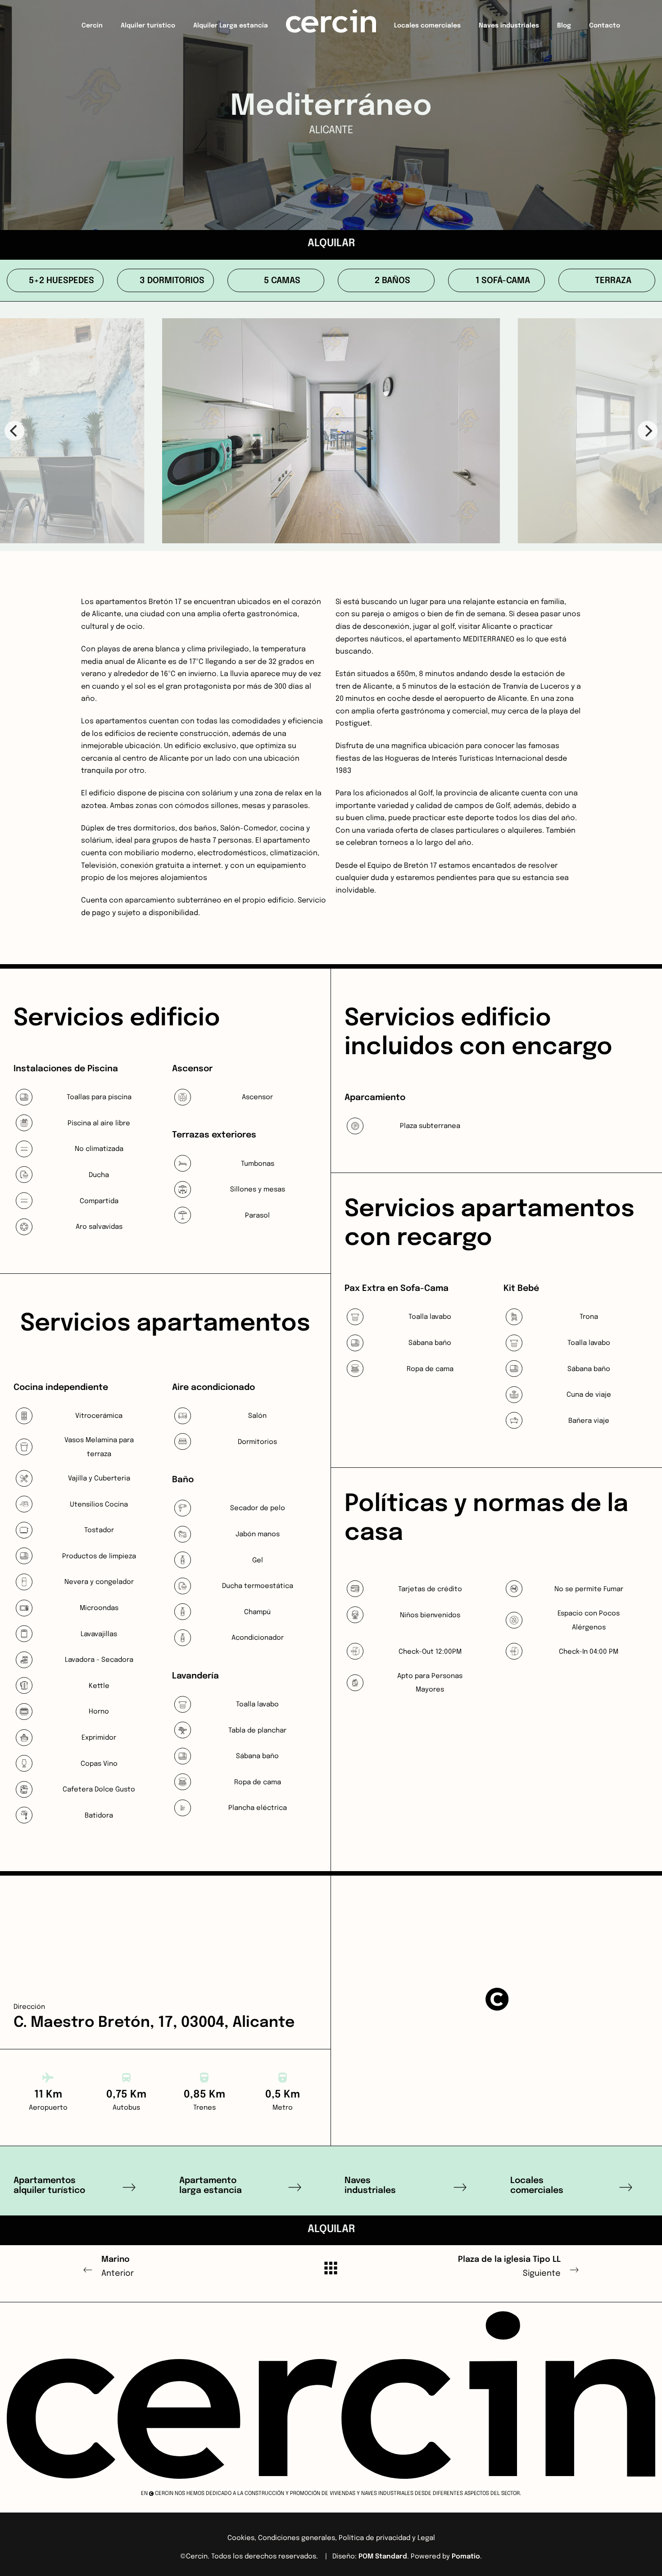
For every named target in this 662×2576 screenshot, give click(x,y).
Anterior (118, 2267)
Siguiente (509, 2267)
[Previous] (14, 431)
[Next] (648, 431)
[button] (497, 1999)
